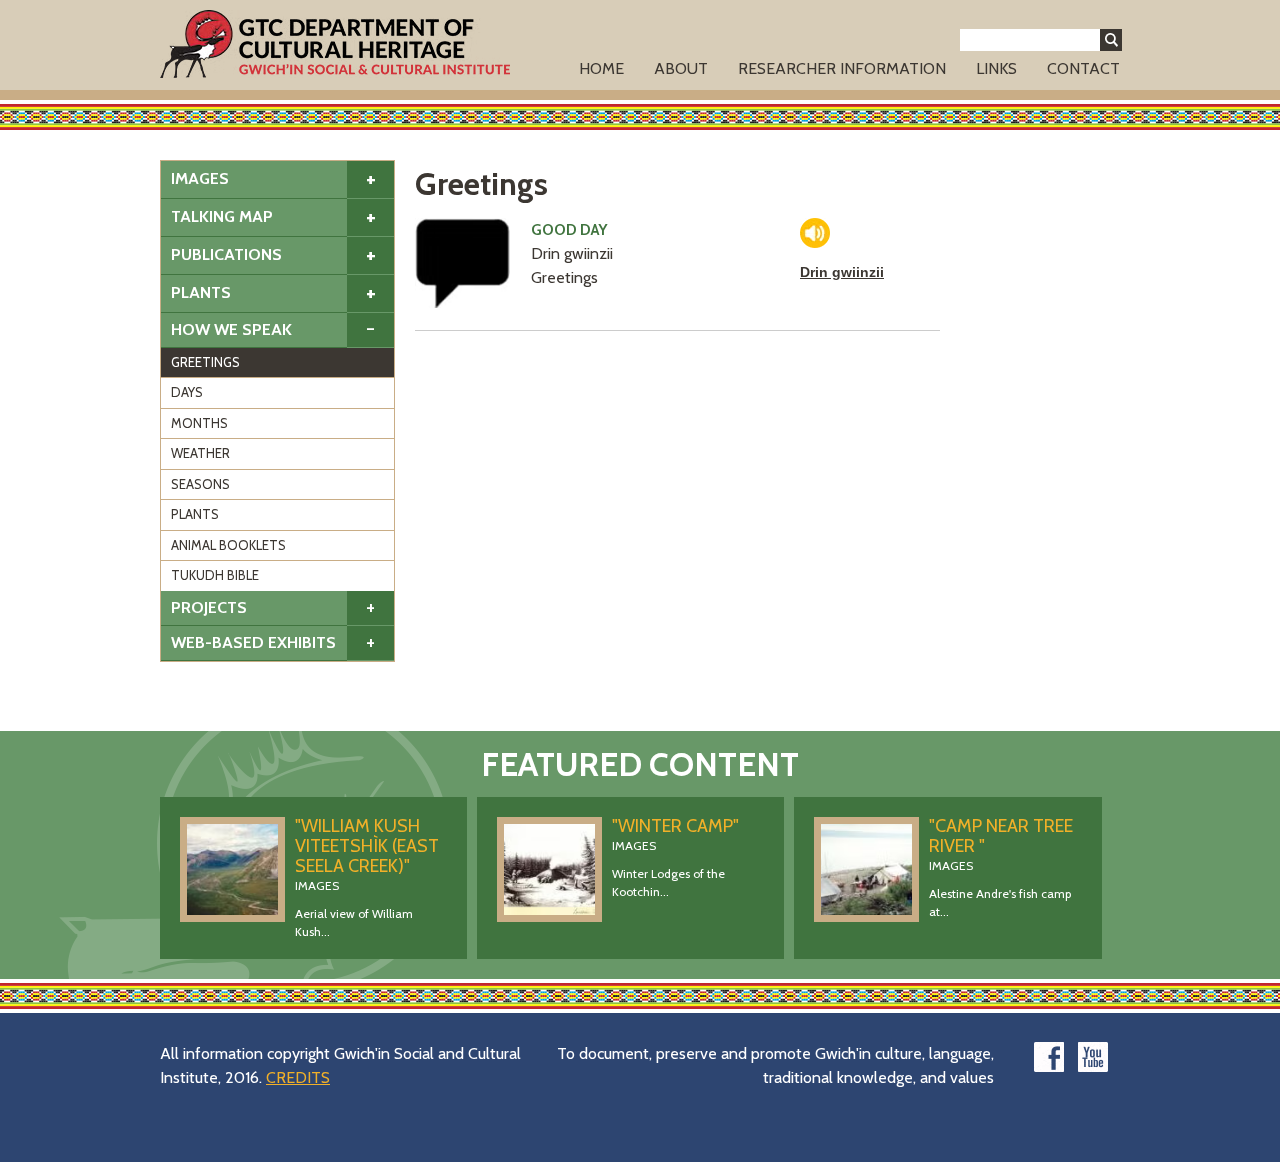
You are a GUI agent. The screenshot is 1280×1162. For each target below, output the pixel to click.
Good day (569, 230)
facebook (1049, 1057)
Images (200, 178)
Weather (200, 453)
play (815, 233)
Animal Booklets (228, 545)
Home (601, 68)
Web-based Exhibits (253, 642)
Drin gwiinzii (842, 272)
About (681, 68)
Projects (209, 607)
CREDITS (298, 1077)
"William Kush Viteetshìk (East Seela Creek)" (367, 846)
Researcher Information (842, 68)
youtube (1093, 1057)
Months (199, 423)
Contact (1083, 68)
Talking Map (222, 216)
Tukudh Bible (215, 575)
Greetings (205, 362)
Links (996, 68)
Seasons (200, 484)
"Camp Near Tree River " (1001, 836)
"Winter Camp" (675, 826)
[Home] (335, 44)
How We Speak (231, 329)
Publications (226, 254)
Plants (201, 292)
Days (187, 392)
